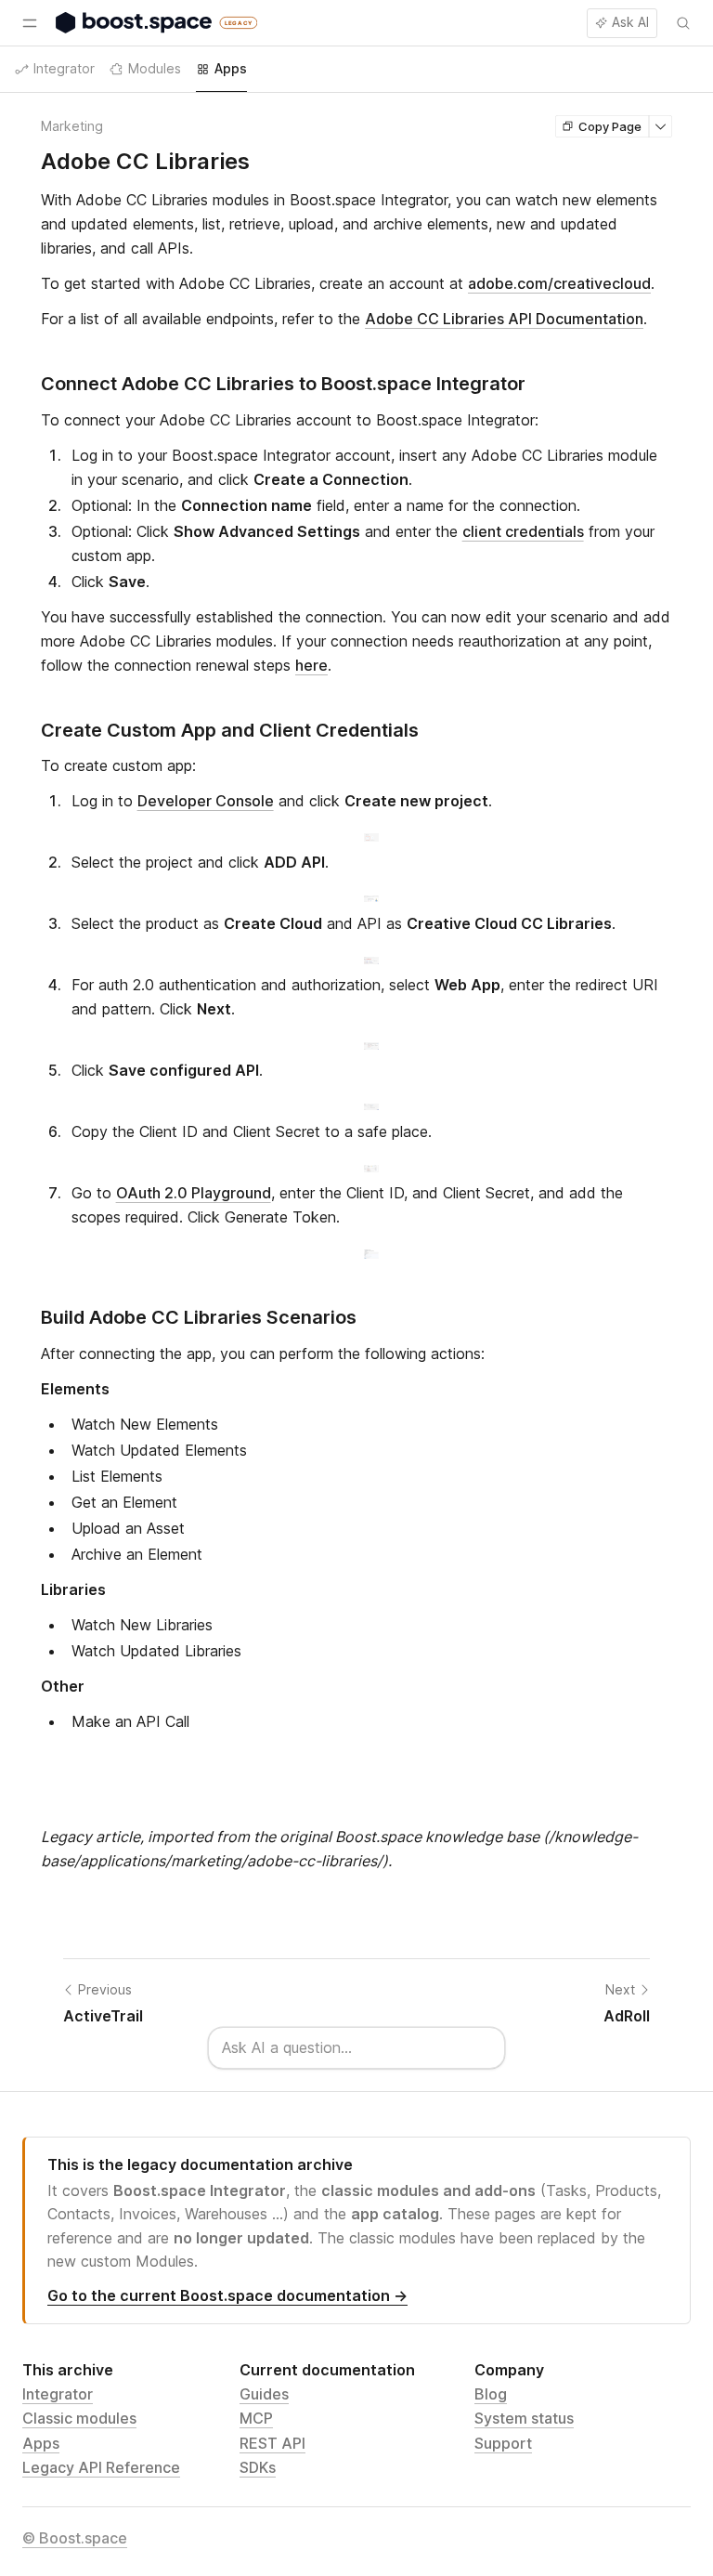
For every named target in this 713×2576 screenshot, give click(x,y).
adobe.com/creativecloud (559, 283)
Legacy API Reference (101, 2467)
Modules (155, 68)
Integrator (58, 2394)
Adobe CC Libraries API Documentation (504, 319)
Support (503, 2443)
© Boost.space (75, 2538)
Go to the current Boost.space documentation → (227, 2295)
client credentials (523, 531)
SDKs (258, 2467)
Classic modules (79, 2418)
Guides (264, 2394)
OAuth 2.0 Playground (194, 1193)
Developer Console (206, 801)
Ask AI (630, 22)
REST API (272, 2443)
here (311, 665)
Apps (41, 2443)
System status (524, 2418)
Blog (491, 2394)
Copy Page (610, 126)
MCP (256, 2418)
